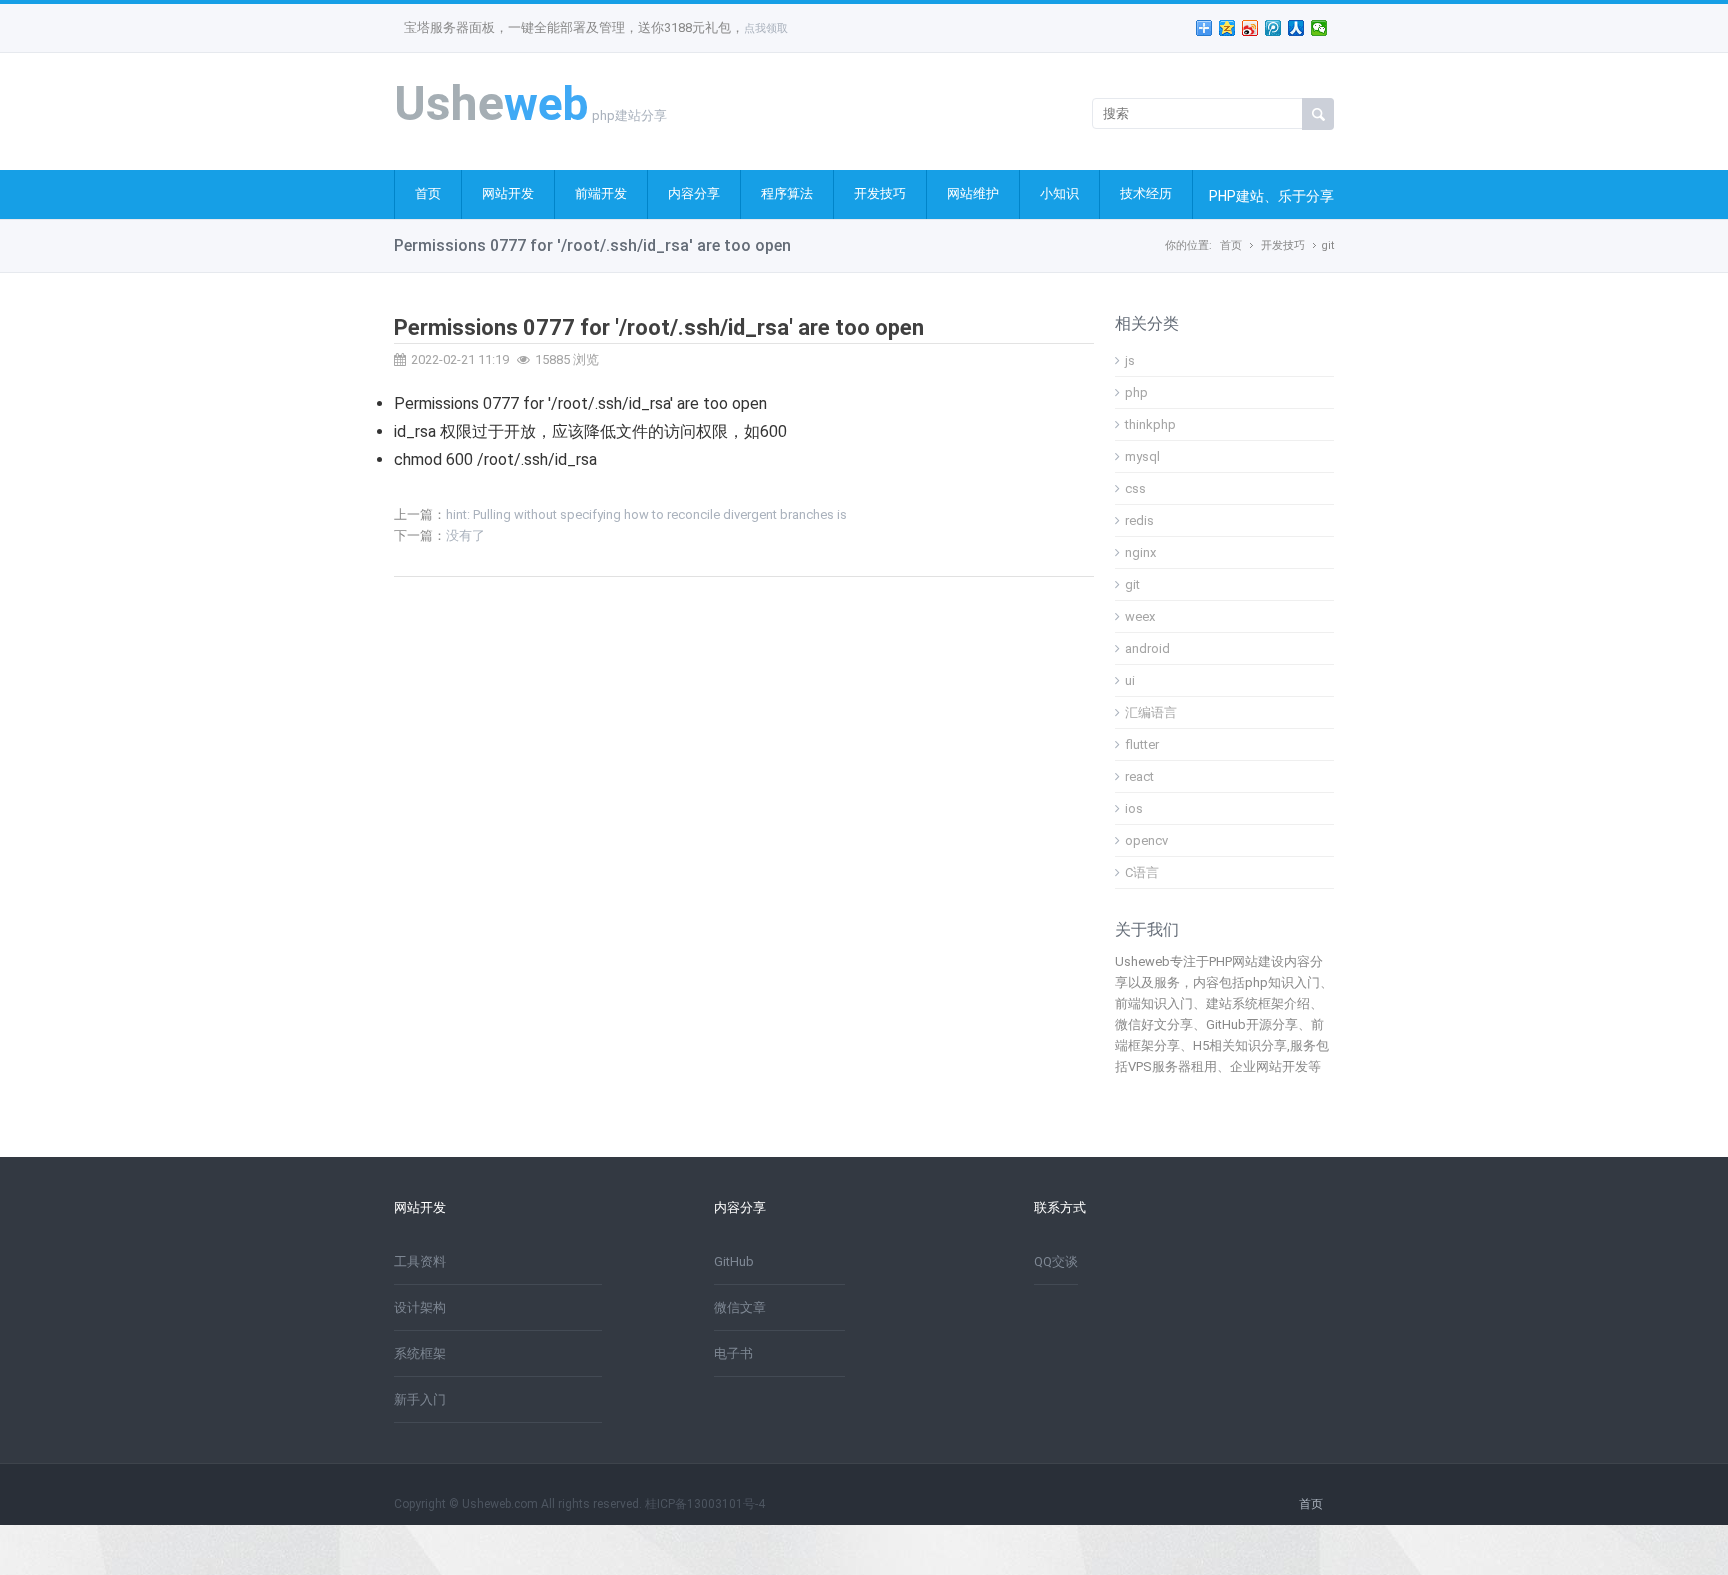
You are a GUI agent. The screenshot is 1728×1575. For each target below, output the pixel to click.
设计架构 (420, 1307)
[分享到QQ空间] (1227, 28)
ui (1130, 680)
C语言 (1142, 872)
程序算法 (787, 193)
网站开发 (508, 193)
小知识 (1059, 193)
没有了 (465, 535)
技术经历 (1146, 193)
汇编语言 (1151, 712)
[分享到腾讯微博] (1273, 28)
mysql (1142, 456)
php (1136, 392)
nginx (1140, 552)
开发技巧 (880, 193)
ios (1134, 808)
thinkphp (1150, 424)
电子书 (733, 1353)
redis (1139, 520)
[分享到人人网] (1296, 28)
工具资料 (420, 1261)
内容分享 (694, 193)
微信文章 (740, 1307)
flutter (1142, 744)
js (1130, 360)
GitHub (734, 1261)
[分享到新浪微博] (1250, 28)
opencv (1146, 840)
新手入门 (420, 1399)
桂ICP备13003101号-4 (705, 1504)
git (1327, 245)
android (1147, 648)
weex (1140, 616)
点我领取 (766, 28)
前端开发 (601, 193)
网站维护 (973, 193)
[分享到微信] (1319, 28)
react (1139, 776)
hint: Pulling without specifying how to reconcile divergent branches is (646, 514)
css (1135, 488)
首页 (428, 193)
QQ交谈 (1056, 1261)
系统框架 (420, 1353)
